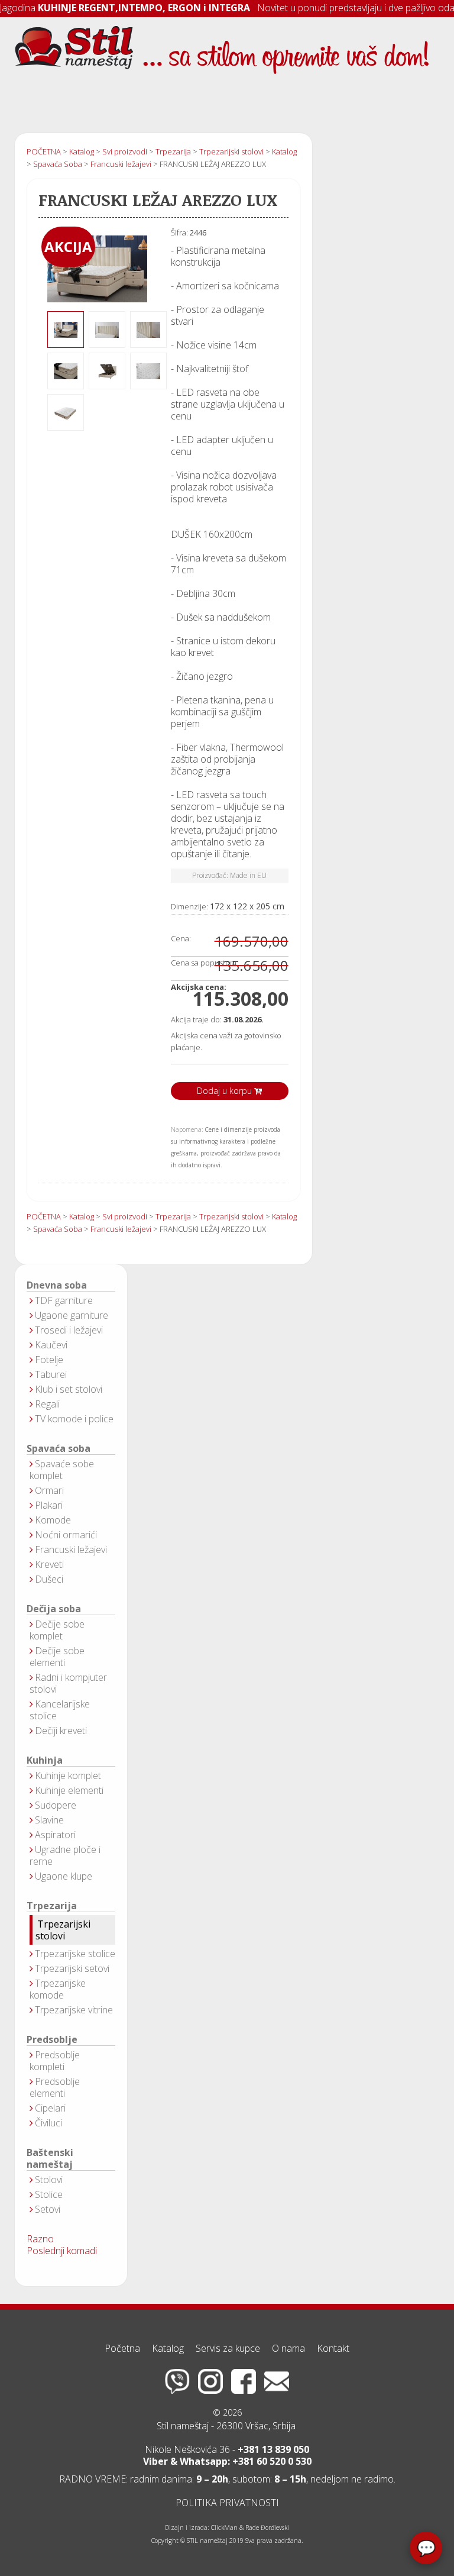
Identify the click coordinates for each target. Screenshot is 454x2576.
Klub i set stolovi (69, 1389)
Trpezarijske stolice (75, 1954)
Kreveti (49, 1564)
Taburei (51, 1374)
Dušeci (49, 1579)
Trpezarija (52, 1906)
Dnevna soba (57, 1285)
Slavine (49, 1820)
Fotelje (49, 1360)
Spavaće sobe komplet (62, 1470)
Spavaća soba (59, 1449)
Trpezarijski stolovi (63, 1930)
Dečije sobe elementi (57, 1657)
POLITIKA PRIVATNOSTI (227, 2503)
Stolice (49, 2194)
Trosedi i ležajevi (69, 1330)
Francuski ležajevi (71, 1550)
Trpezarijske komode (58, 1989)
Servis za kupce (228, 2348)
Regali (47, 1404)
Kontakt (333, 2348)
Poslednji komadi (62, 2251)
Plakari (49, 1505)
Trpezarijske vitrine (74, 2010)
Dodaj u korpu (226, 1091)
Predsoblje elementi (55, 2087)
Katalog (168, 2348)
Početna (122, 2348)
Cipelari (50, 2108)
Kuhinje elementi (69, 1790)
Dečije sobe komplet (57, 1630)
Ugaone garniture (72, 1315)
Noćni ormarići (66, 1535)
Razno (40, 2239)
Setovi (48, 2209)
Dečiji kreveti (61, 1731)
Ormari (49, 1490)
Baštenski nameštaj (50, 2159)
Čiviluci (48, 2123)
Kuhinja (45, 1760)
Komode (53, 1520)
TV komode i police (74, 1419)
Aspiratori (55, 1835)
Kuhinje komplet (68, 1776)
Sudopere (56, 1805)
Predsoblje (52, 2040)
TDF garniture (64, 1300)
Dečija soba (54, 1609)
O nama (288, 2348)
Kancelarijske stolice (60, 1710)
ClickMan (224, 2527)
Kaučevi (51, 1345)
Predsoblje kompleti (55, 2061)
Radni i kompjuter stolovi (68, 1683)
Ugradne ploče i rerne (65, 1855)
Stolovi (49, 2180)
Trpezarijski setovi (72, 1968)
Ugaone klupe (64, 1876)
